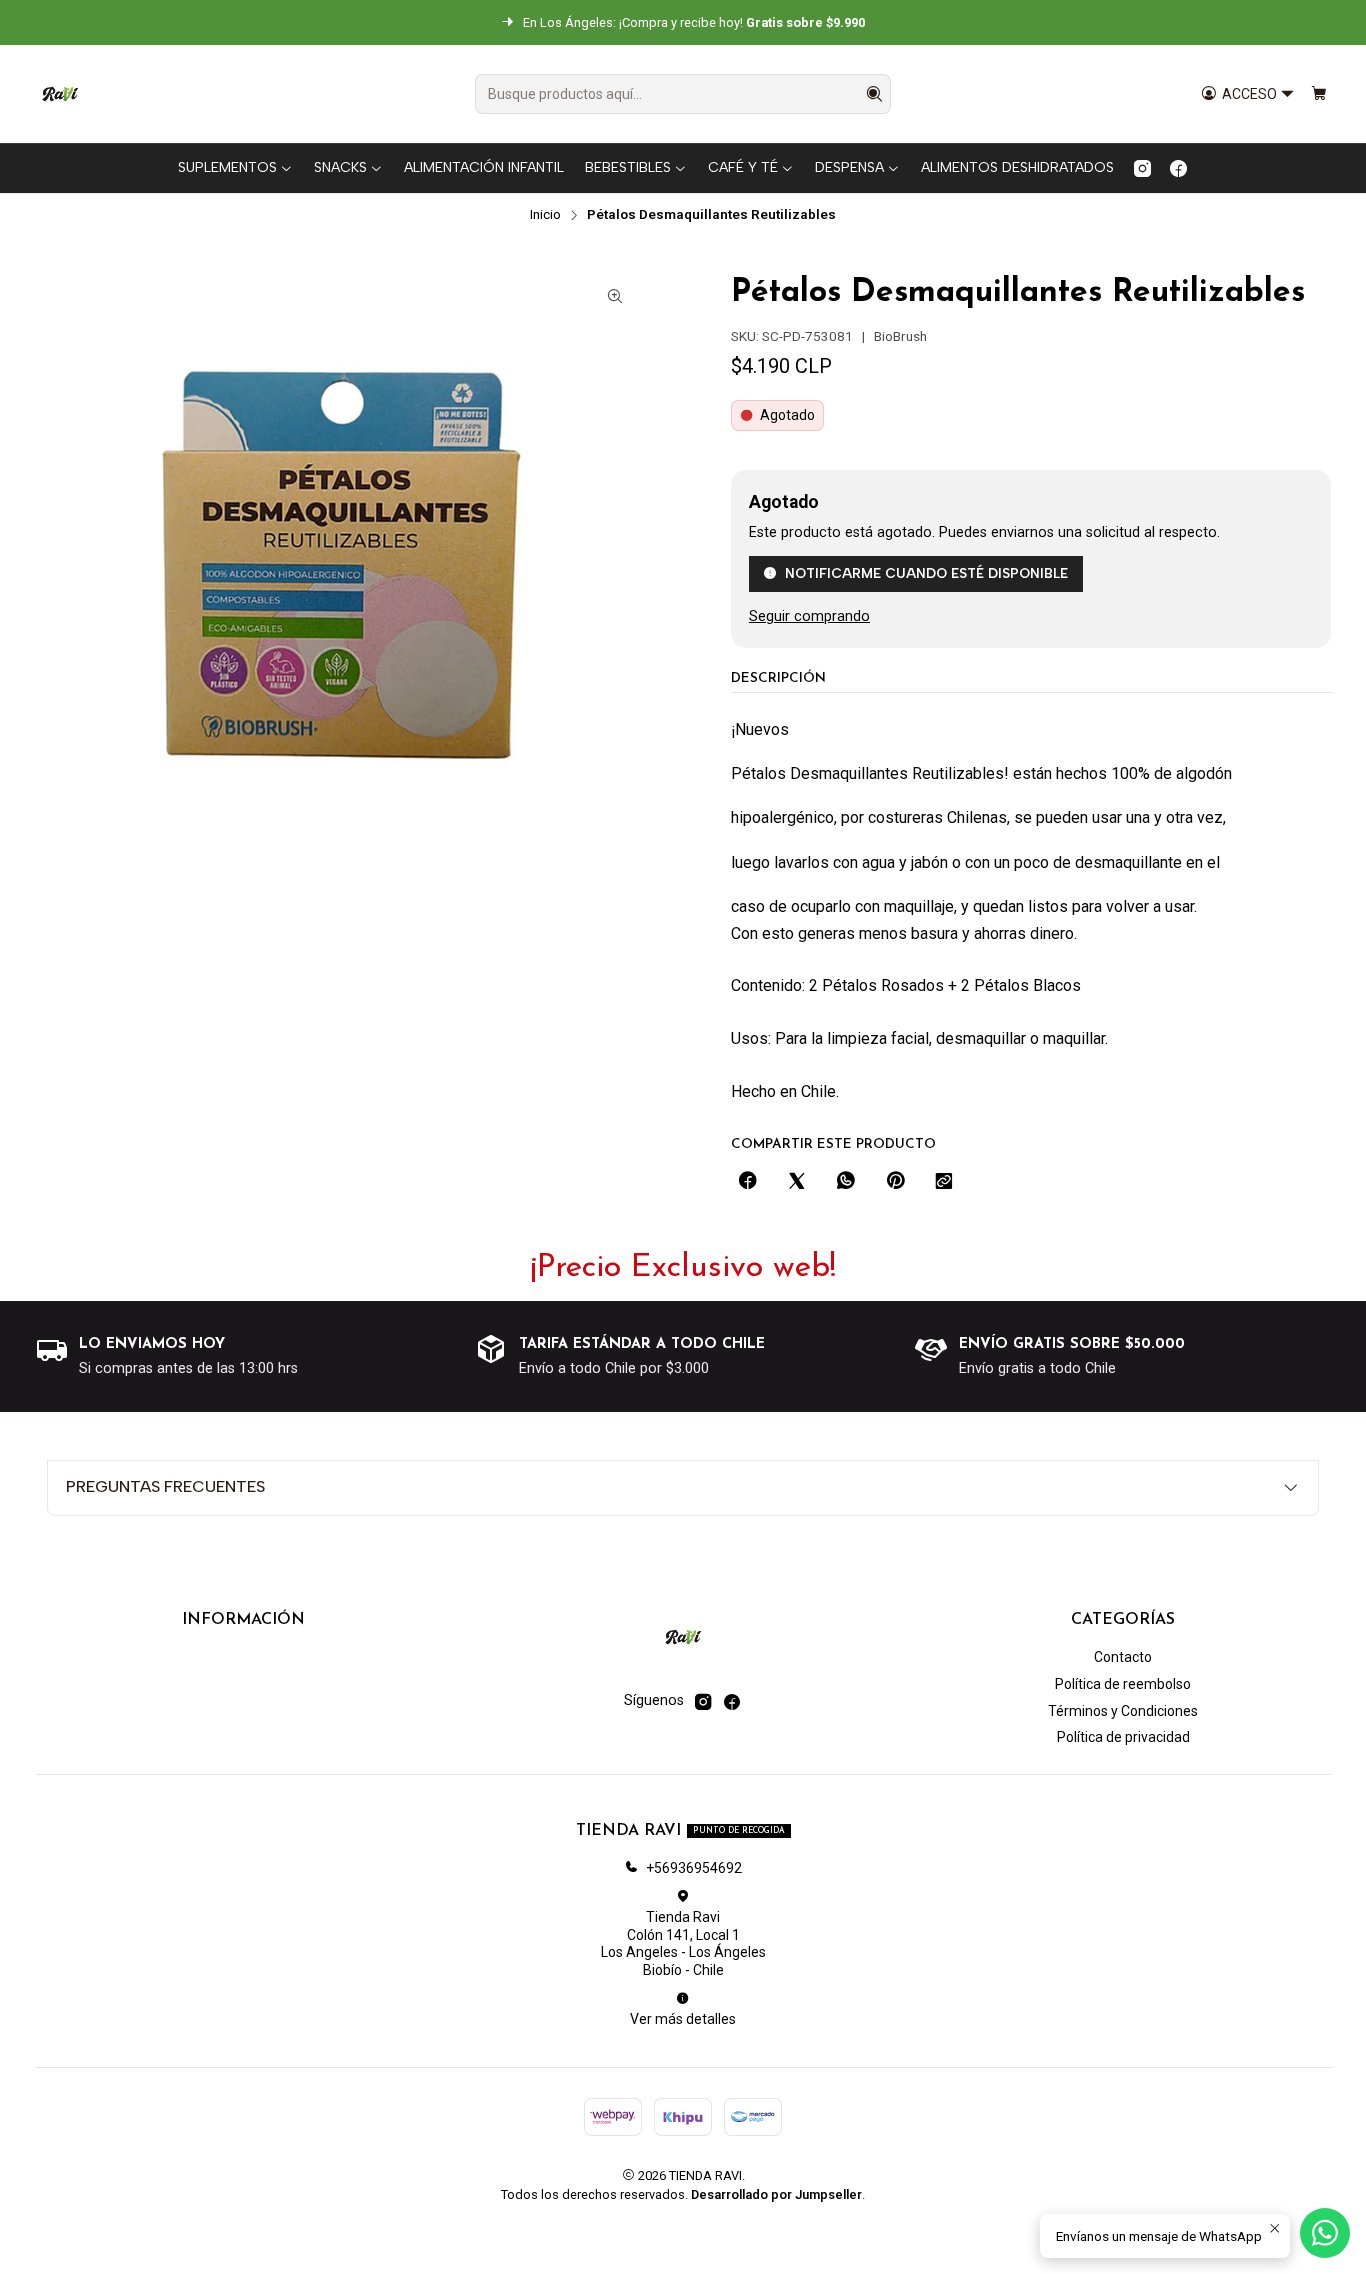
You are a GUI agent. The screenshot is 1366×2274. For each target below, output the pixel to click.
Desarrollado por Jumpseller (776, 2194)
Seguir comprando (809, 617)
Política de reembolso (1123, 1684)
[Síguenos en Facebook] (1178, 168)
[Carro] (1319, 94)
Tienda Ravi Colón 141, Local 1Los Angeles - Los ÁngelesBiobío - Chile (683, 1943)
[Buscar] (874, 94)
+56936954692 (694, 1868)
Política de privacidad (1123, 1737)
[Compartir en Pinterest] (895, 1182)
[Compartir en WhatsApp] (846, 1182)
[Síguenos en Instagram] (1142, 168)
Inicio (545, 215)
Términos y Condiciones (1123, 1711)
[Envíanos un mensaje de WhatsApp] (1325, 2233)
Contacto (1123, 1657)
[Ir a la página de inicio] (60, 94)
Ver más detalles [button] (683, 2019)
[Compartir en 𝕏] (797, 1182)
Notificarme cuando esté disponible (926, 573)
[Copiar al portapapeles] (944, 1182)
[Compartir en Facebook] (748, 1182)
